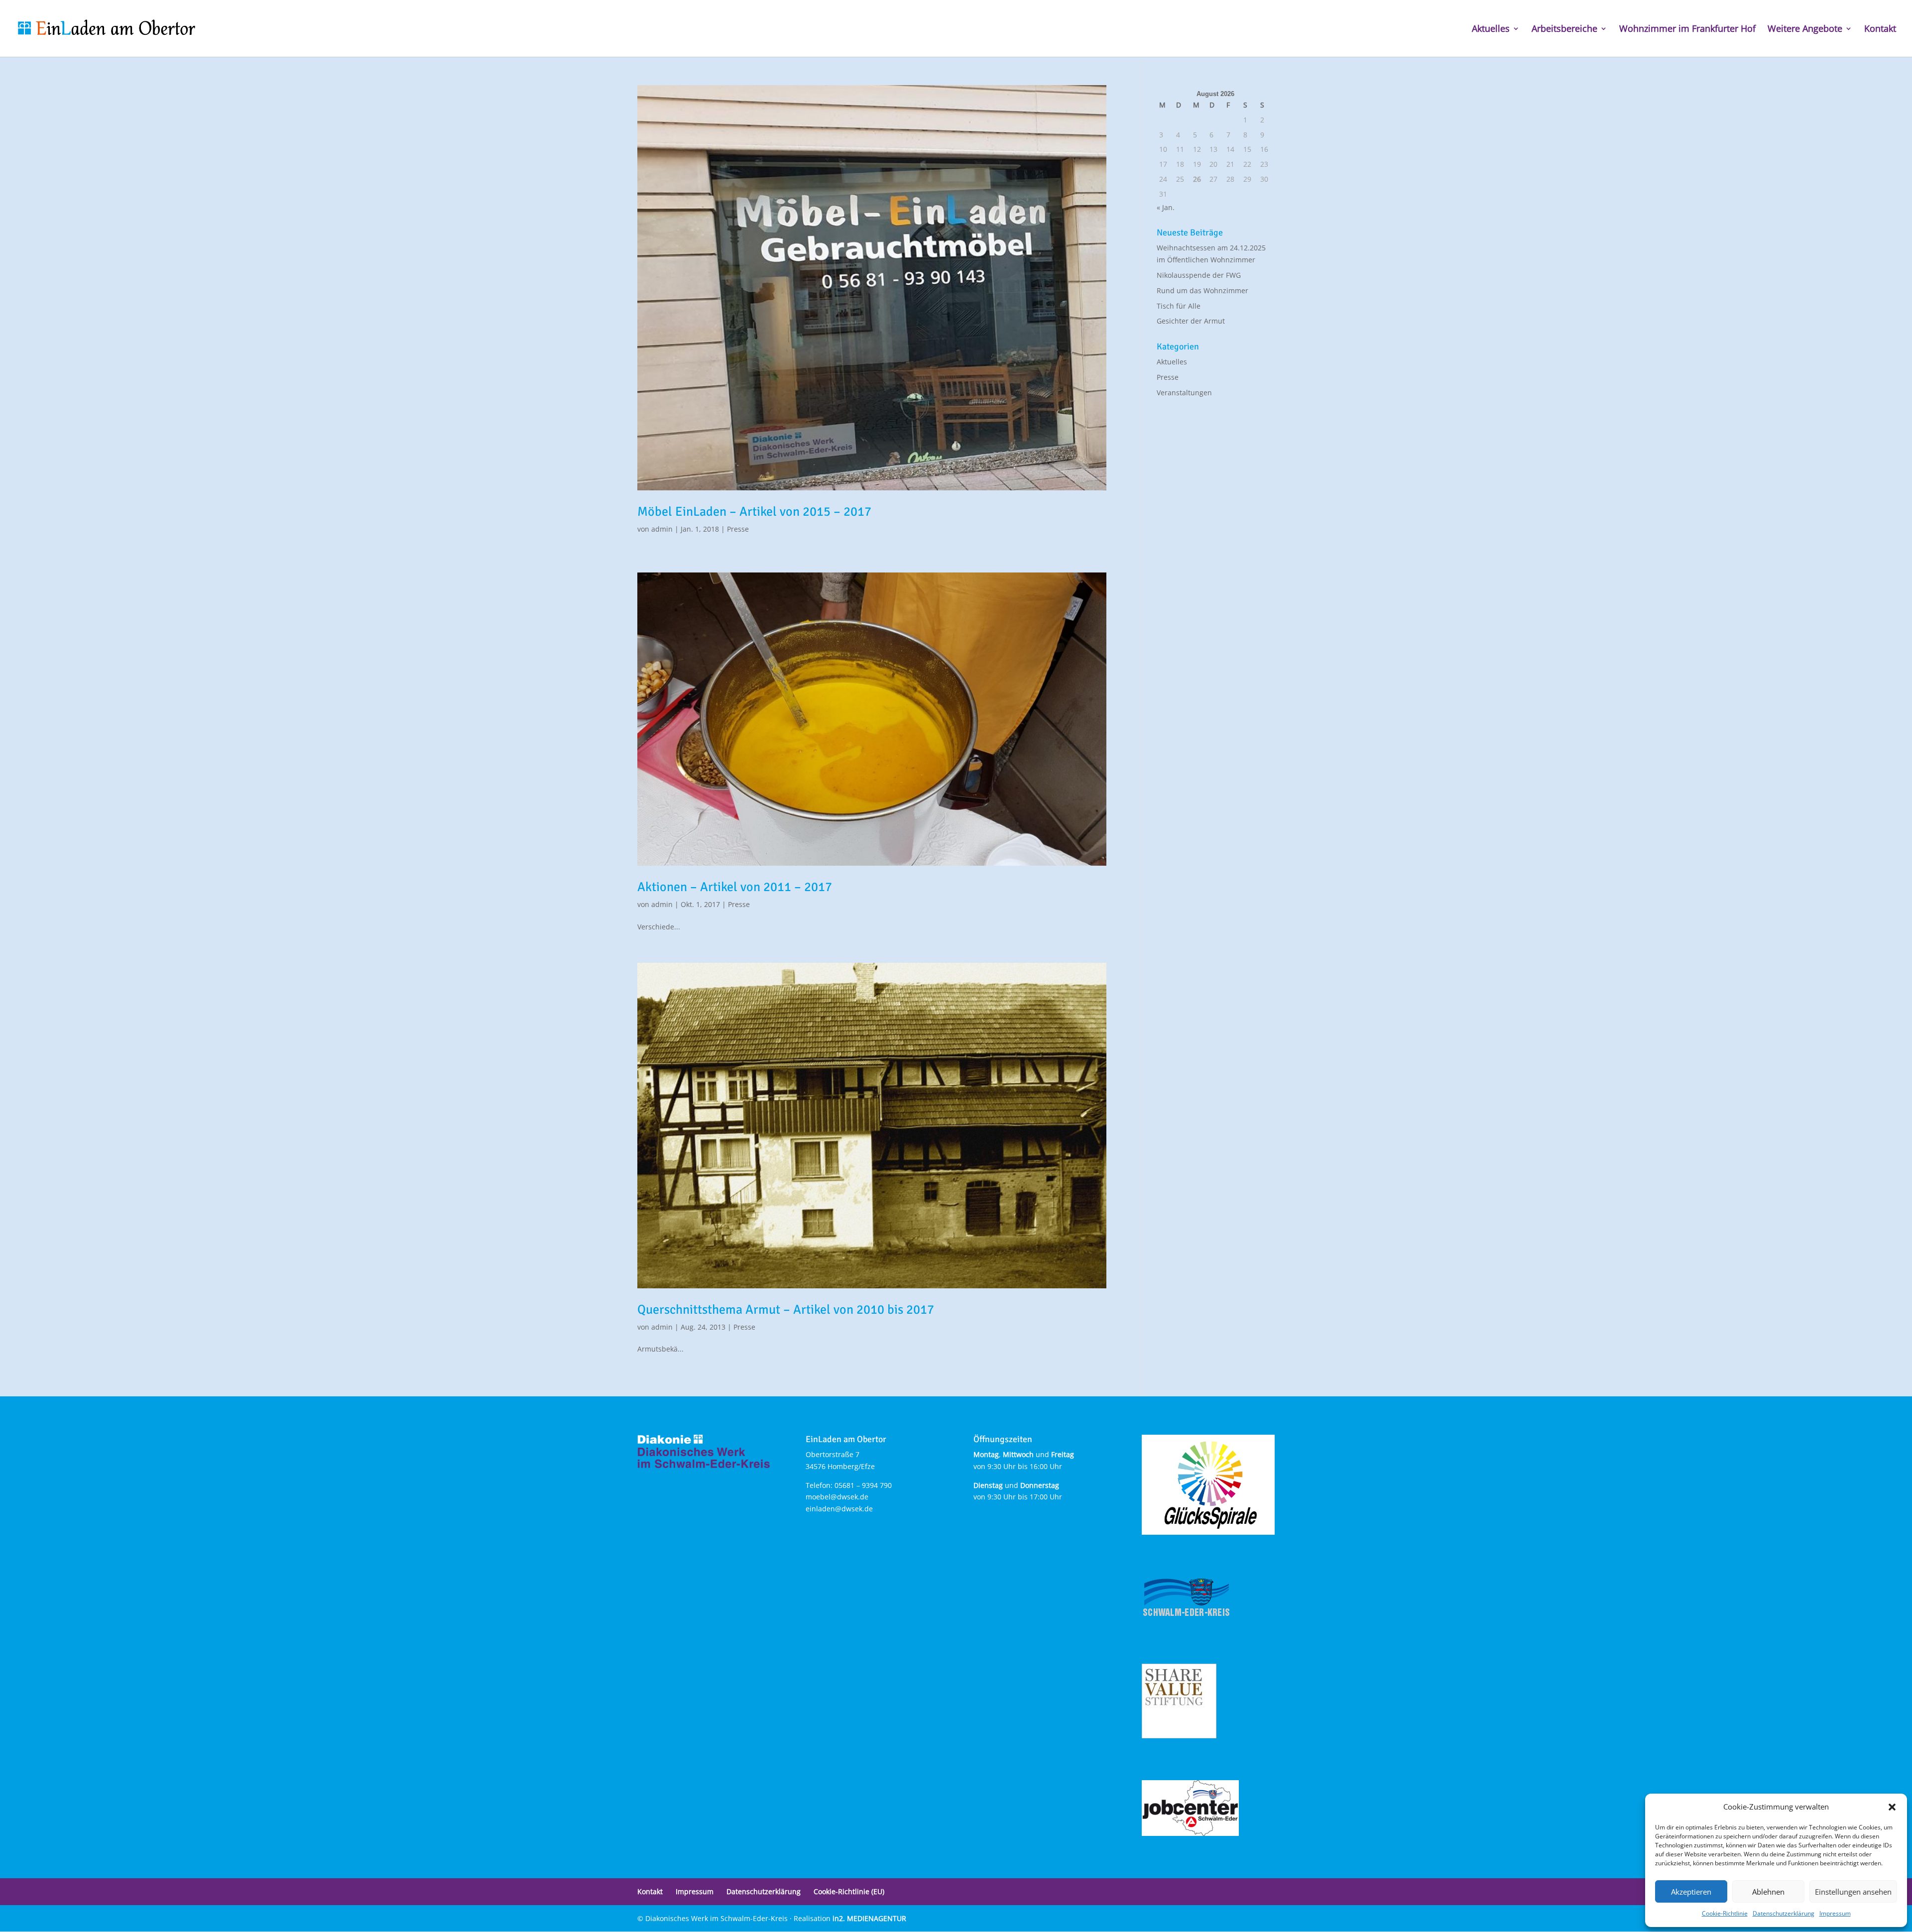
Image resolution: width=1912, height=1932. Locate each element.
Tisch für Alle (1179, 306)
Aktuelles (1491, 30)
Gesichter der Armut (1191, 321)
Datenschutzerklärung (1784, 1913)
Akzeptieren (1691, 1892)
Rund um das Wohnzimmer (1202, 290)
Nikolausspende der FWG (1199, 275)
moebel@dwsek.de (837, 1497)
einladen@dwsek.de (839, 1509)
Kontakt (1880, 30)
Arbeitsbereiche (1564, 30)
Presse (738, 529)
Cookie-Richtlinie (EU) (849, 1891)
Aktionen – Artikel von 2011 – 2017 (735, 887)
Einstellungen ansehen (1853, 1892)
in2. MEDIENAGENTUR (869, 1918)
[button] (1892, 1807)
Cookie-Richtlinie (1725, 1913)
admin (662, 529)
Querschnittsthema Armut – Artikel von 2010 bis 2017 (786, 1310)
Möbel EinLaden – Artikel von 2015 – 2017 (754, 512)
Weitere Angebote (1805, 30)
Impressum (1835, 1913)
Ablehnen (1768, 1892)
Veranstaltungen (1184, 393)
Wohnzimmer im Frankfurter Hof (1687, 30)
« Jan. (1166, 207)
